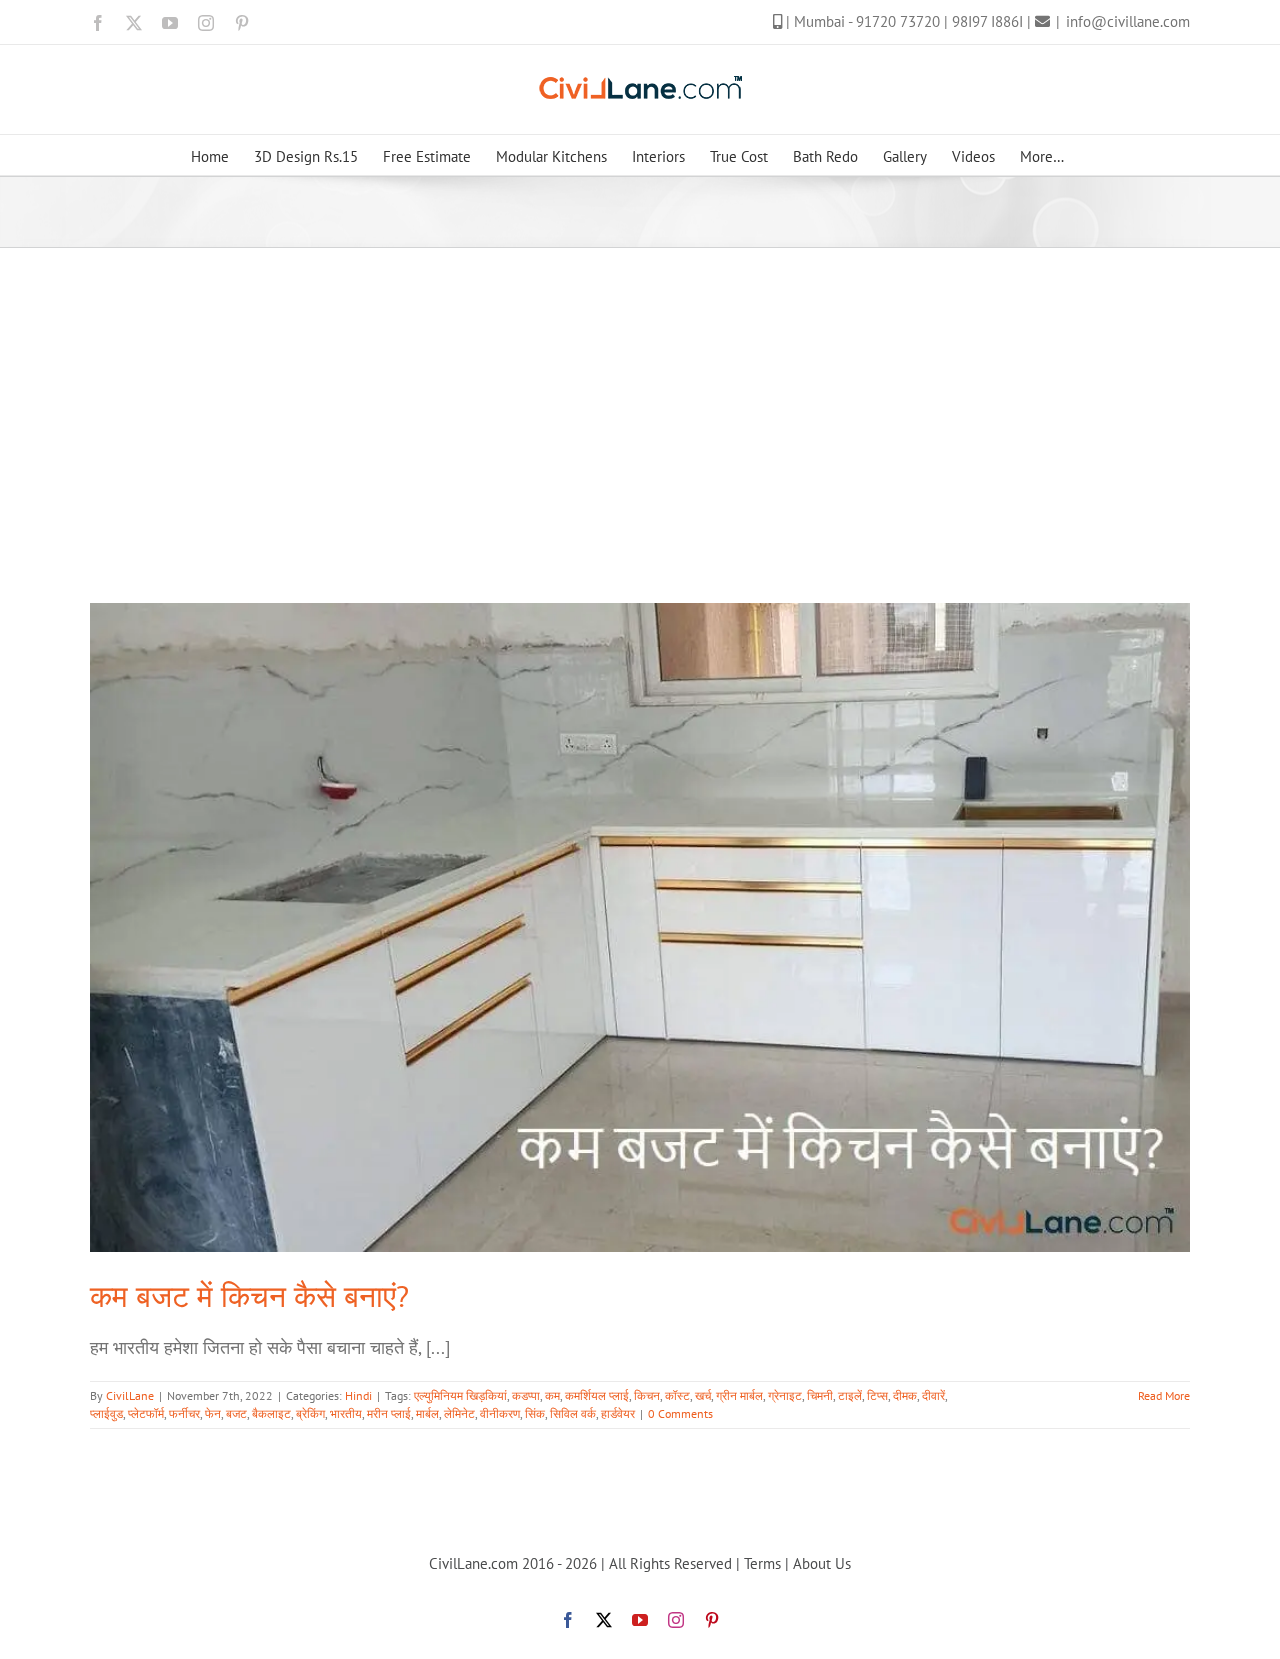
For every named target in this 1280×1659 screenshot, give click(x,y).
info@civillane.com (1128, 21)
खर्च (703, 1395)
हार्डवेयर (618, 1413)
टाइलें (850, 1395)
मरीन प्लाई (389, 1413)
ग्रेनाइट (785, 1395)
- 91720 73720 (896, 21)
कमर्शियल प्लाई (597, 1395)
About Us (822, 1563)
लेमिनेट (459, 1413)
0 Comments (680, 1413)
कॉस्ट (677, 1395)
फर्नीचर (184, 1413)
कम (552, 1395)
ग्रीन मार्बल (739, 1395)
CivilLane (130, 1395)
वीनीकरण (500, 1413)
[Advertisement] (640, 398)
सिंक (535, 1413)
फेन (213, 1413)
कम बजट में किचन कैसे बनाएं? (249, 1295)
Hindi (358, 1395)
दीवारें (933, 1395)
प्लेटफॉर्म (146, 1413)
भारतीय (346, 1413)
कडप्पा (526, 1395)
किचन (647, 1395)
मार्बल (427, 1413)
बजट (236, 1413)
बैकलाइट (271, 1413)
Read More (1164, 1395)
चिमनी (820, 1395)
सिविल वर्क (573, 1413)
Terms (762, 1563)
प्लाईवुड (106, 1413)
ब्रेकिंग (310, 1413)
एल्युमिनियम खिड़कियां (460, 1395)
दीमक (905, 1395)
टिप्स (877, 1395)
